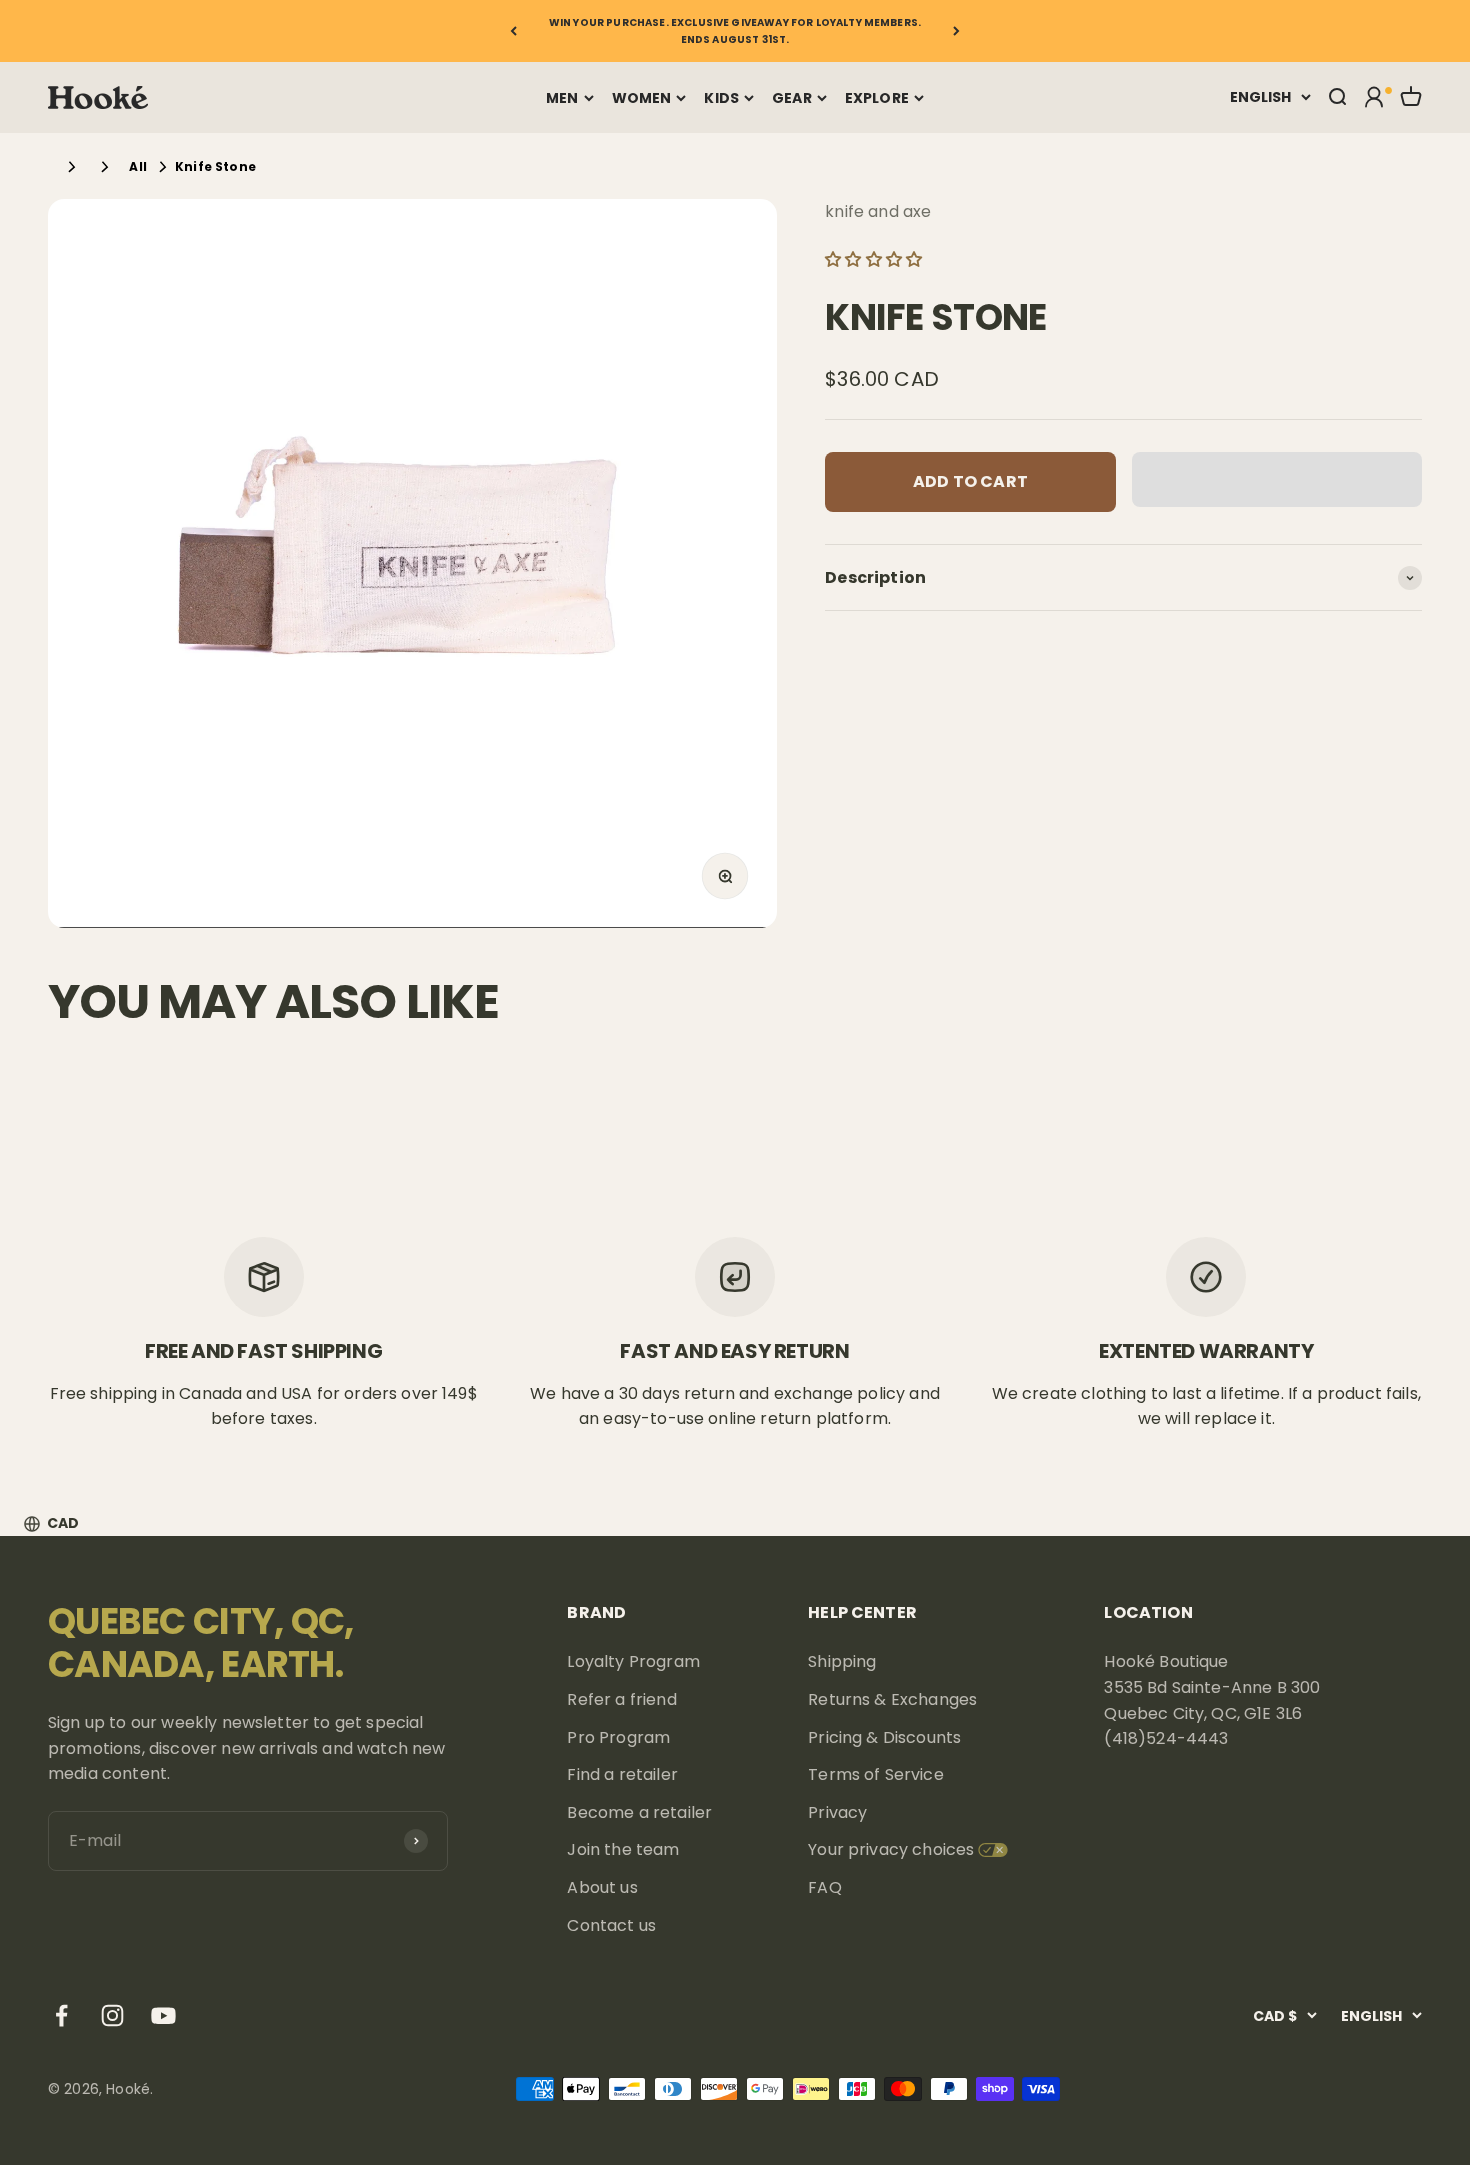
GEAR (792, 98)
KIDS (721, 98)
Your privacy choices (891, 1849)
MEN (562, 98)
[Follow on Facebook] (61, 2015)
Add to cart (970, 481)
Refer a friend (621, 1699)
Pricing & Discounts (884, 1737)
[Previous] (513, 31)
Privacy (837, 1812)
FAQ (824, 1887)
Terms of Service (876, 1774)
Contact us (611, 1925)
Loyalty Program (633, 1661)
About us (602, 1887)
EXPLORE (877, 98)
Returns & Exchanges (892, 1699)
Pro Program (618, 1737)
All (137, 166)
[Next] (956, 31)
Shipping (842, 1661)
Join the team (623, 1849)
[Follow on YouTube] (163, 2015)
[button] (875, 259)
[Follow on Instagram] (112, 2015)
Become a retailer (639, 1812)
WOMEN (642, 98)
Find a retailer (622, 1774)
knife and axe (878, 211)
